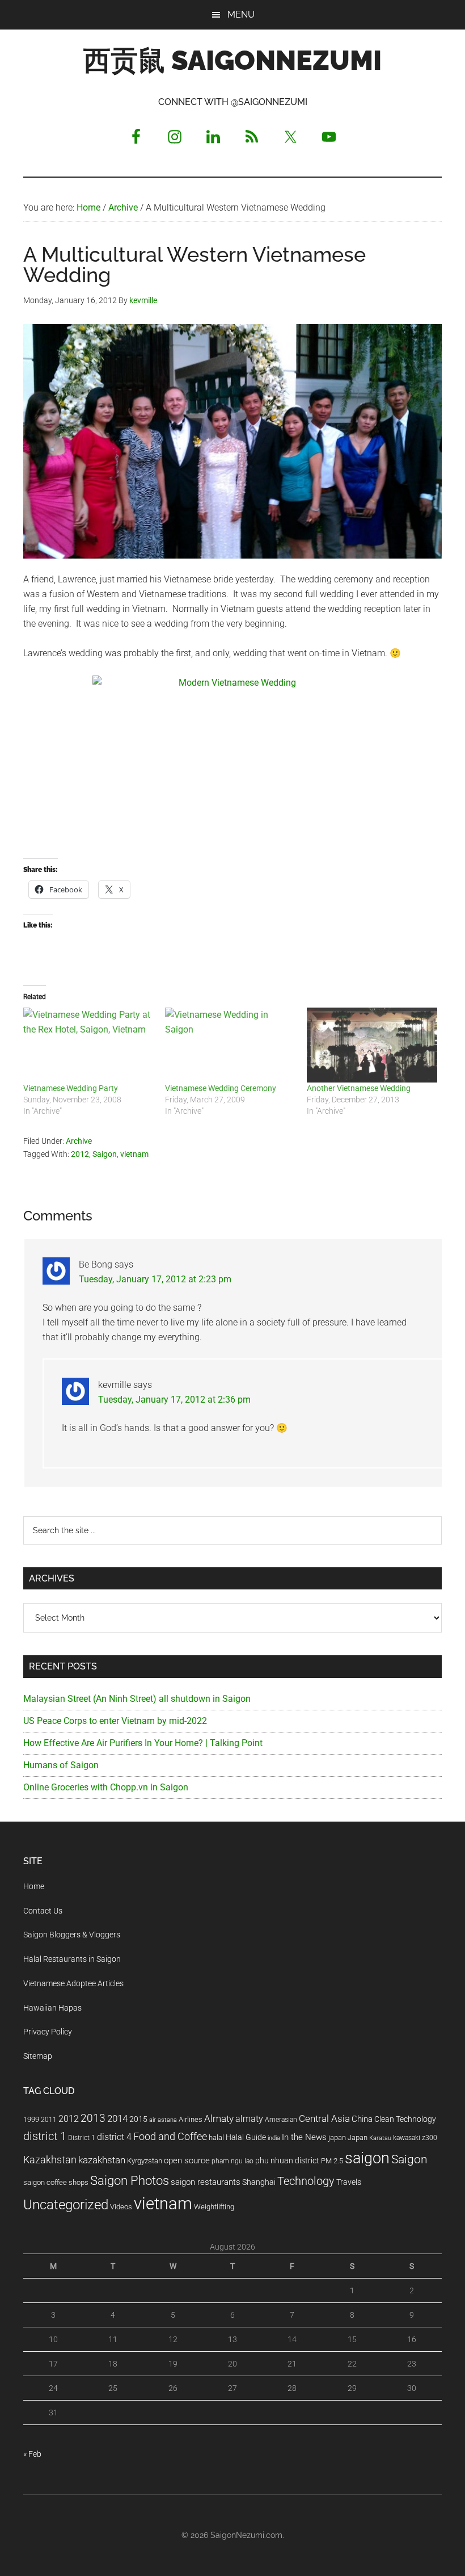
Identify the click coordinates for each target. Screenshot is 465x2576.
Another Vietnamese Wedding (359, 1088)
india (274, 2138)
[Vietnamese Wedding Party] (88, 1045)
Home (34, 1886)
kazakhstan (102, 2160)
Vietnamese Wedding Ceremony (221, 1088)
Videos (121, 2207)
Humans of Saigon (61, 1765)
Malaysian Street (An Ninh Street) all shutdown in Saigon (137, 1699)
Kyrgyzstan (145, 2161)
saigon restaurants (206, 2182)
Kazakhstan (50, 2160)
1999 (31, 2119)
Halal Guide (246, 2137)
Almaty (219, 2118)
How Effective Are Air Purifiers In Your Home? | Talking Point (143, 1743)
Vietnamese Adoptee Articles (73, 1983)
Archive (79, 1141)
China (362, 2119)
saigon (367, 2158)
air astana (163, 2120)
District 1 (82, 2138)
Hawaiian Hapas (52, 2008)
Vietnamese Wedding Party (71, 1088)
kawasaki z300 (415, 2138)
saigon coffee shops (56, 2182)
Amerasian (281, 2120)
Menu (241, 14)
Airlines (191, 2119)
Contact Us (43, 1911)
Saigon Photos (130, 2180)
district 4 (114, 2137)
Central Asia (324, 2119)
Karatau (380, 2138)
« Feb (32, 2454)
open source (187, 2160)
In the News (304, 2137)
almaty (249, 2119)
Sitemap (38, 2056)
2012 (80, 1154)
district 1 (45, 2136)
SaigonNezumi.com (246, 2535)
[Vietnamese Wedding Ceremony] (230, 1045)
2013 (93, 2118)
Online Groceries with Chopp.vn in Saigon (106, 1787)
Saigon (105, 1154)
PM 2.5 (332, 2161)
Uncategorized (66, 2205)
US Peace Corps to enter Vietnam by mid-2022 (115, 1721)
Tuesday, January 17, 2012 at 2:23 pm (155, 1279)
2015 (138, 2119)
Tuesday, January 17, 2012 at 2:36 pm (174, 1400)
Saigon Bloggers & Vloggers (72, 1935)
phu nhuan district (287, 2160)
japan (337, 2137)
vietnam (134, 1154)
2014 (117, 2118)
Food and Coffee (170, 2137)
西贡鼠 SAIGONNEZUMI (232, 60)
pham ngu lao (232, 2161)
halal (216, 2137)
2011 (49, 2120)
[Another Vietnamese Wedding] (372, 1045)
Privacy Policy (48, 2032)
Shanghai (259, 2182)
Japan (358, 2137)
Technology (306, 2181)
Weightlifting (214, 2207)
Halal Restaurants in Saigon (72, 1959)
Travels (349, 2182)
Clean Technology (405, 2119)
